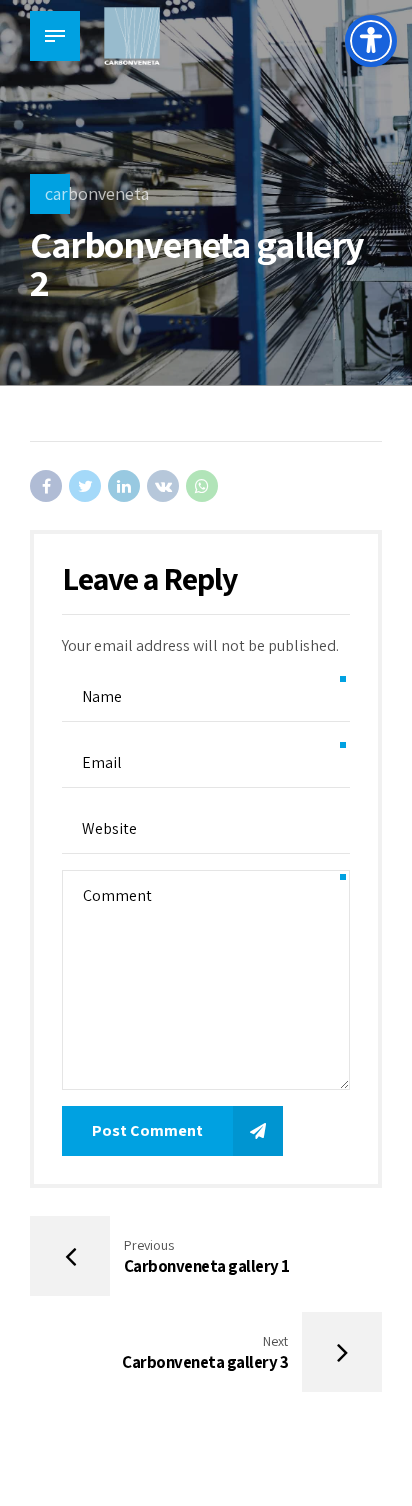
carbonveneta (97, 193)
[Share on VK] (163, 486)
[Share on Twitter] (85, 486)
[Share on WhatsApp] (202, 486)
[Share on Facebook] (46, 486)
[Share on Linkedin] (124, 486)
